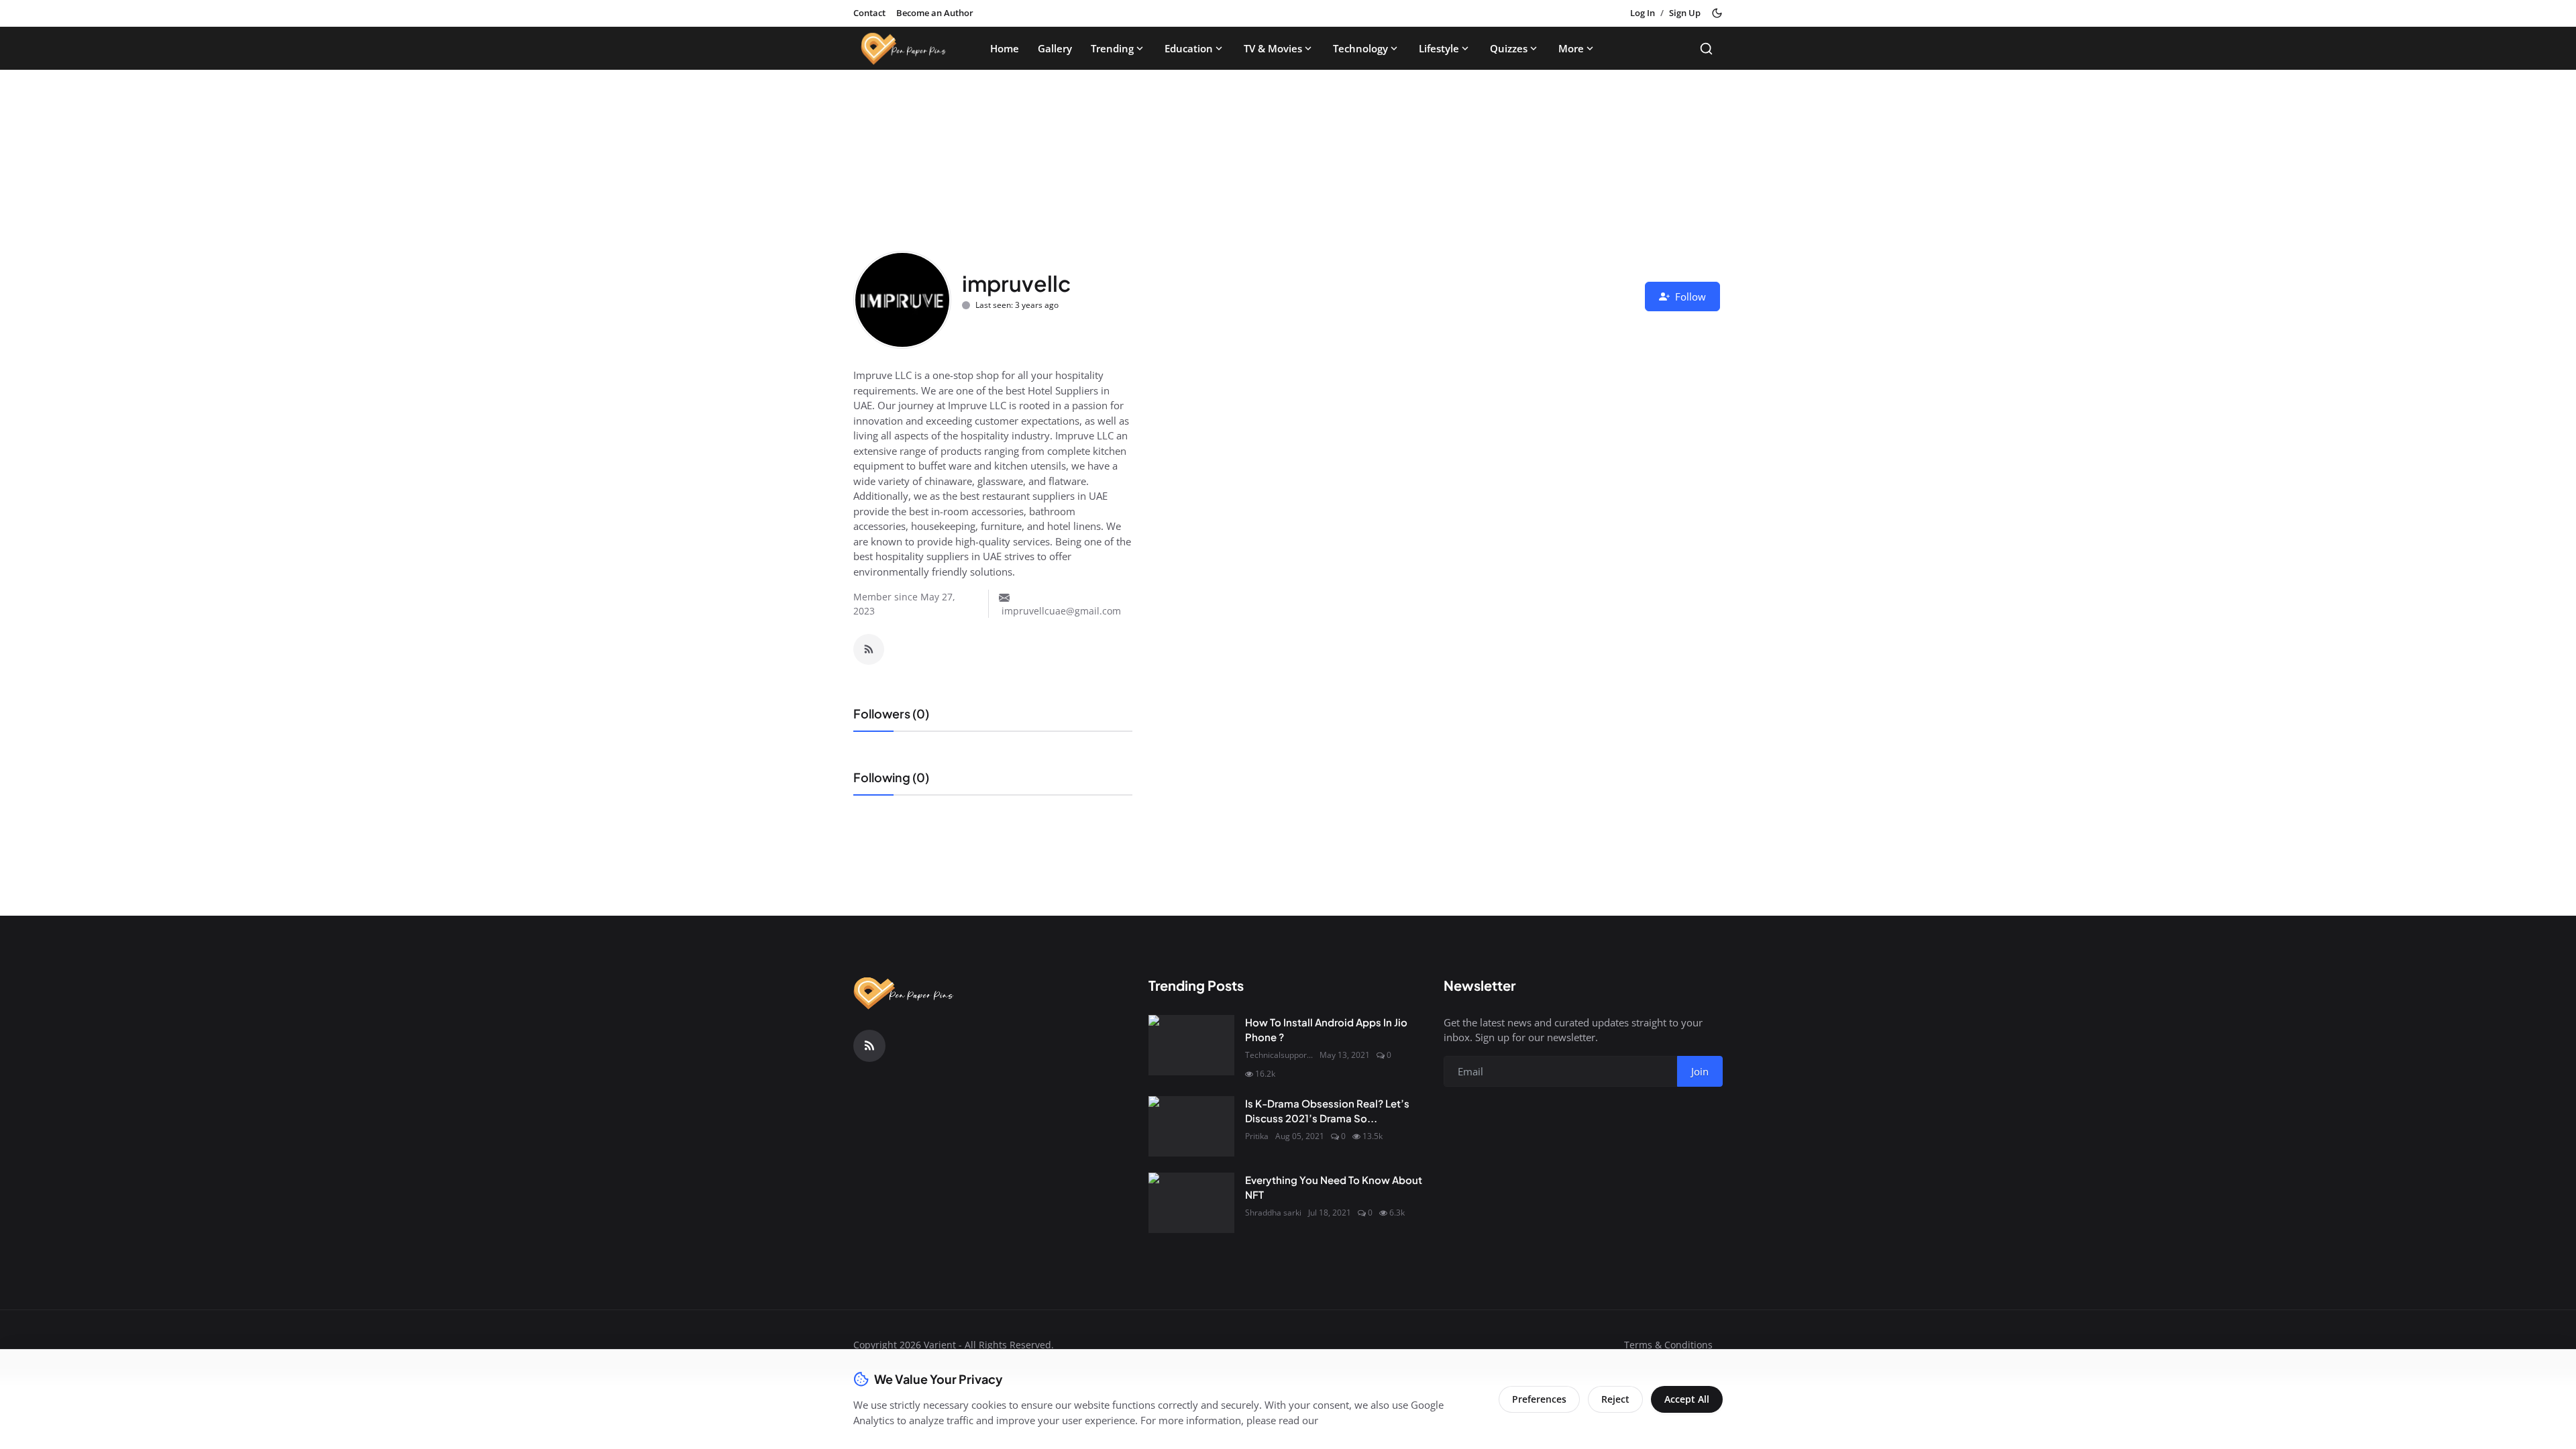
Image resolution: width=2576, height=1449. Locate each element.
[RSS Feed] (869, 649)
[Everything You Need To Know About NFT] (1191, 1203)
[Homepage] (904, 48)
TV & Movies (1273, 48)
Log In (1643, 13)
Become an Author (935, 13)
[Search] (1706, 49)
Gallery (1055, 48)
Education (1189, 48)
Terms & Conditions (1668, 1345)
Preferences (1539, 1399)
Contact (869, 13)
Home (1005, 48)
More (1571, 48)
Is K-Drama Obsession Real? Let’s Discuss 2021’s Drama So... (1327, 1111)
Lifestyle (1439, 48)
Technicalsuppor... (1279, 1055)
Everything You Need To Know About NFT (1334, 1187)
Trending (1112, 48)
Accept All (1687, 1399)
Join (1700, 1071)
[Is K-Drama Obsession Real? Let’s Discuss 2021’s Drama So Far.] (1191, 1126)
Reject (1615, 1399)
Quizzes (1509, 48)
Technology (1360, 48)
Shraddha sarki (1273, 1213)
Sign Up (1685, 13)
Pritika (1257, 1136)
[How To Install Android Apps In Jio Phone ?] (1191, 1045)
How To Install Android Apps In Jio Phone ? (1326, 1030)
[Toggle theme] (1717, 13)
